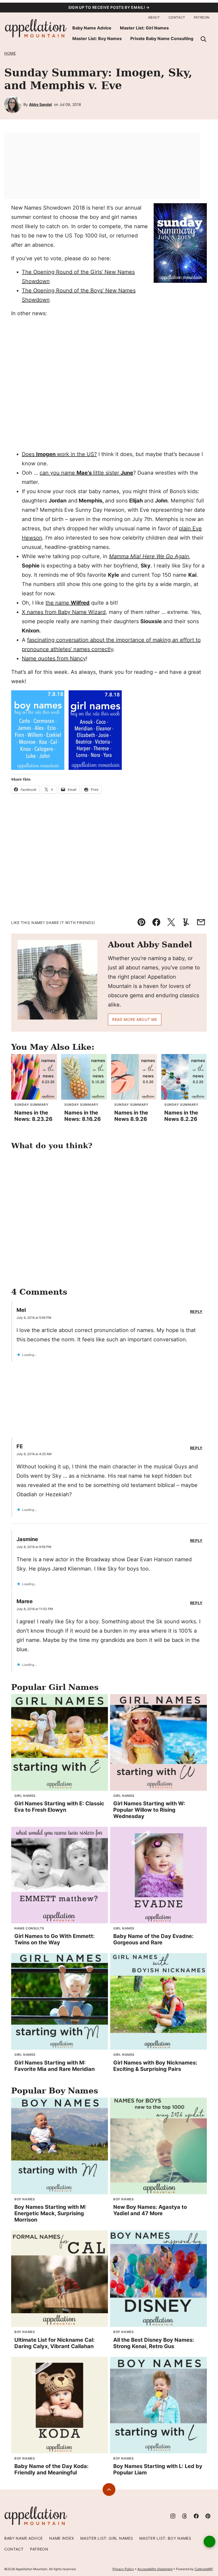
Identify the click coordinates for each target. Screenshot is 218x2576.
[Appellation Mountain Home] (36, 29)
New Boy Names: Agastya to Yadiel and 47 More (150, 2210)
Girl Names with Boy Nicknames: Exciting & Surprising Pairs (155, 2066)
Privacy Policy (123, 2569)
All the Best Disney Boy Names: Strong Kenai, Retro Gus (154, 2343)
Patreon (202, 17)
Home (10, 53)
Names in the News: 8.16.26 (83, 1116)
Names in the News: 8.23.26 (33, 1116)
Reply (196, 1312)
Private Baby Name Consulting (162, 38)
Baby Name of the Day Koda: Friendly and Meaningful (51, 2469)
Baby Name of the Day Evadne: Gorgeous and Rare (153, 1939)
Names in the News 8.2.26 (181, 1116)
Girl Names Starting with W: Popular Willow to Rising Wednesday (149, 1810)
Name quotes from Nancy (54, 658)
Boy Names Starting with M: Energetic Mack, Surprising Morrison (50, 2213)
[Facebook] (196, 2516)
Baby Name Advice (92, 28)
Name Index (62, 2538)
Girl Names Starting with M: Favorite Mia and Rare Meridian (54, 2066)
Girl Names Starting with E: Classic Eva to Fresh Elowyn (59, 1807)
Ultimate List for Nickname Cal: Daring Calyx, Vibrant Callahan (54, 2343)
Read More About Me (135, 1019)
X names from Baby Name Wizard (64, 612)
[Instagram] (173, 2516)
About (154, 17)
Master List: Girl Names (144, 28)
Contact (177, 17)
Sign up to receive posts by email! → (109, 7)
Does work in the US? (59, 454)
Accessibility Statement (155, 2569)
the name (68, 603)
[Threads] (185, 2516)
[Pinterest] (208, 2516)
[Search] (203, 39)
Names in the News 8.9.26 (131, 1116)
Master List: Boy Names (97, 38)
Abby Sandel (40, 104)
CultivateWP (204, 2569)
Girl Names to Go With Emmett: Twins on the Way (54, 1939)
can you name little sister (86, 473)
